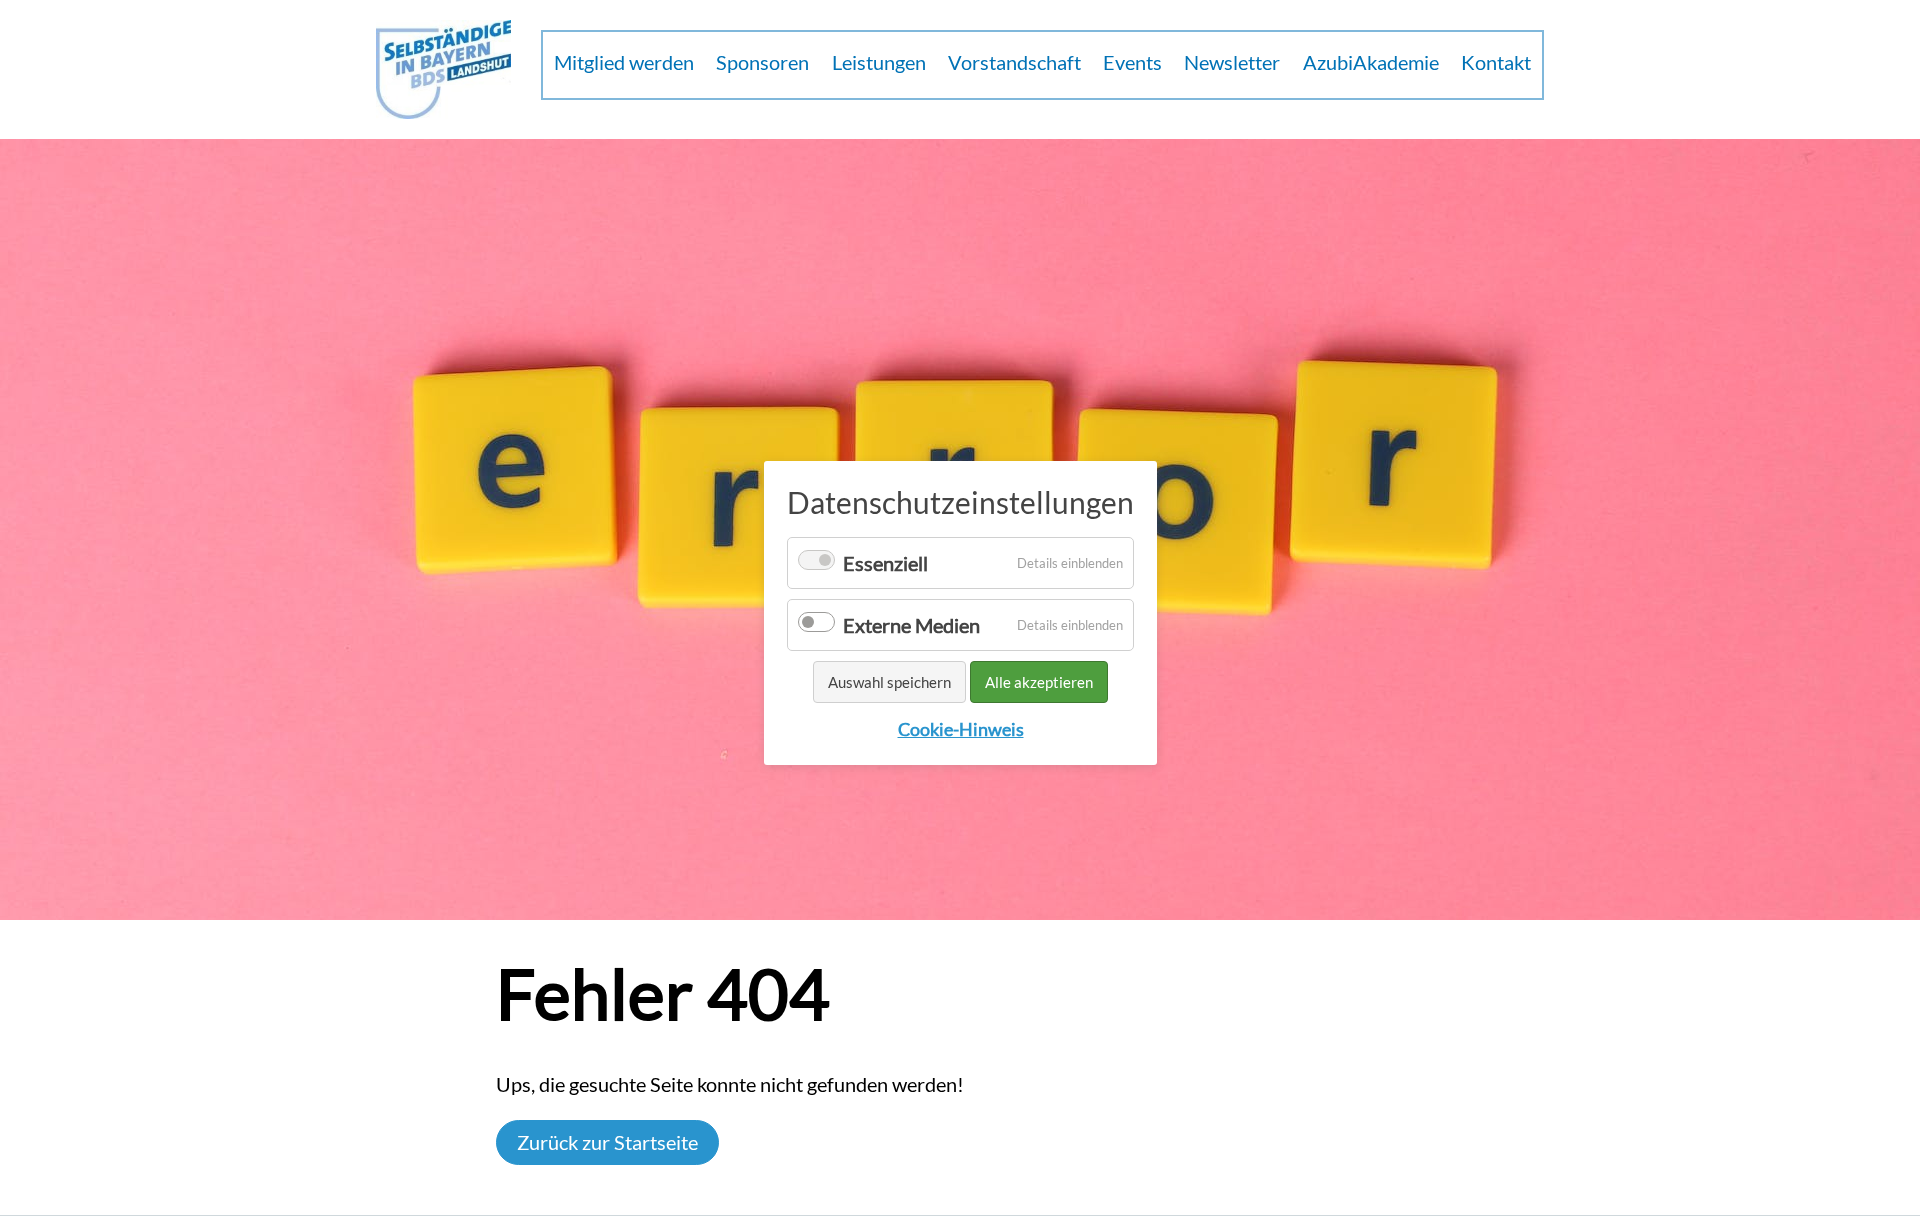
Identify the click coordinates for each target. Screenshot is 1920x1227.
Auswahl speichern (889, 682)
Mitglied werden (624, 62)
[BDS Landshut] (443, 69)
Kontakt (1496, 62)
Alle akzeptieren (1039, 682)
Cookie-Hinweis (960, 729)
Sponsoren (762, 62)
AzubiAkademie (1371, 62)
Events (1132, 62)
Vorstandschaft (1014, 62)
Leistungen (879, 62)
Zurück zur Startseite (607, 1142)
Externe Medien (911, 625)
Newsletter (1232, 62)
